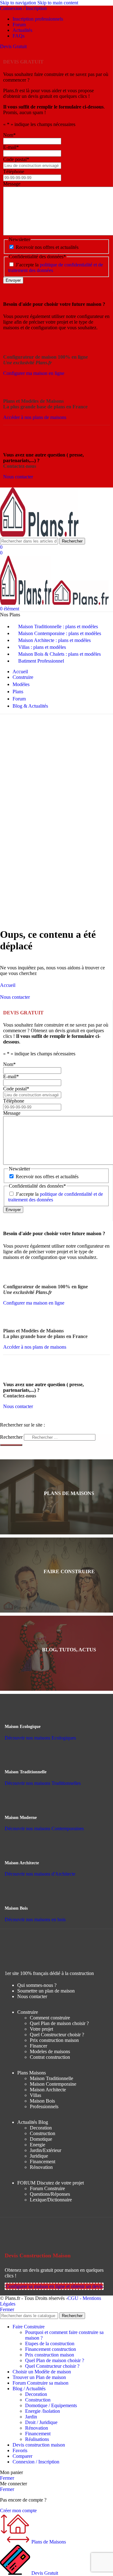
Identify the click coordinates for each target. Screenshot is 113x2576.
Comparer (22, 2456)
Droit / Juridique (41, 2422)
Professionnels (44, 2106)
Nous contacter (32, 1996)
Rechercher (12, 1437)
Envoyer (13, 280)
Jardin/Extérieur (46, 2150)
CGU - (75, 2298)
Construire (28, 2012)
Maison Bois (42, 2101)
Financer (38, 2046)
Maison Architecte (48, 2090)
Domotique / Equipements (51, 2405)
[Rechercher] (11, 1445)
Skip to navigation (19, 3)
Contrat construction (50, 2057)
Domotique (41, 2139)
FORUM (51, 2183)
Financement (43, 2162)
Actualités (33, 2122)
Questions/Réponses (50, 2194)
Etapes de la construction (50, 2344)
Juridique (39, 2156)
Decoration (41, 2128)
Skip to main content (58, 3)
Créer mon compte (18, 2510)
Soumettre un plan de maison (46, 1991)
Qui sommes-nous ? (37, 1985)
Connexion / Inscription (36, 2462)
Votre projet (41, 2029)
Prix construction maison (54, 2040)
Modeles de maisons (50, 2051)
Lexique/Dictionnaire (51, 2200)
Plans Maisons (32, 2073)
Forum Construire (47, 2188)
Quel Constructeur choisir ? (57, 2035)
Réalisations (37, 2439)
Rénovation (41, 2167)
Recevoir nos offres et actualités (47, 247)
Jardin (31, 2417)
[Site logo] (39, 535)
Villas (35, 2095)
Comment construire (50, 2018)
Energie (38, 2145)
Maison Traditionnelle (51, 2078)
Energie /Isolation (43, 2411)
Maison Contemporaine (53, 2084)
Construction (43, 2133)
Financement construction (51, 2349)
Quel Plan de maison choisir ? (59, 2023)
